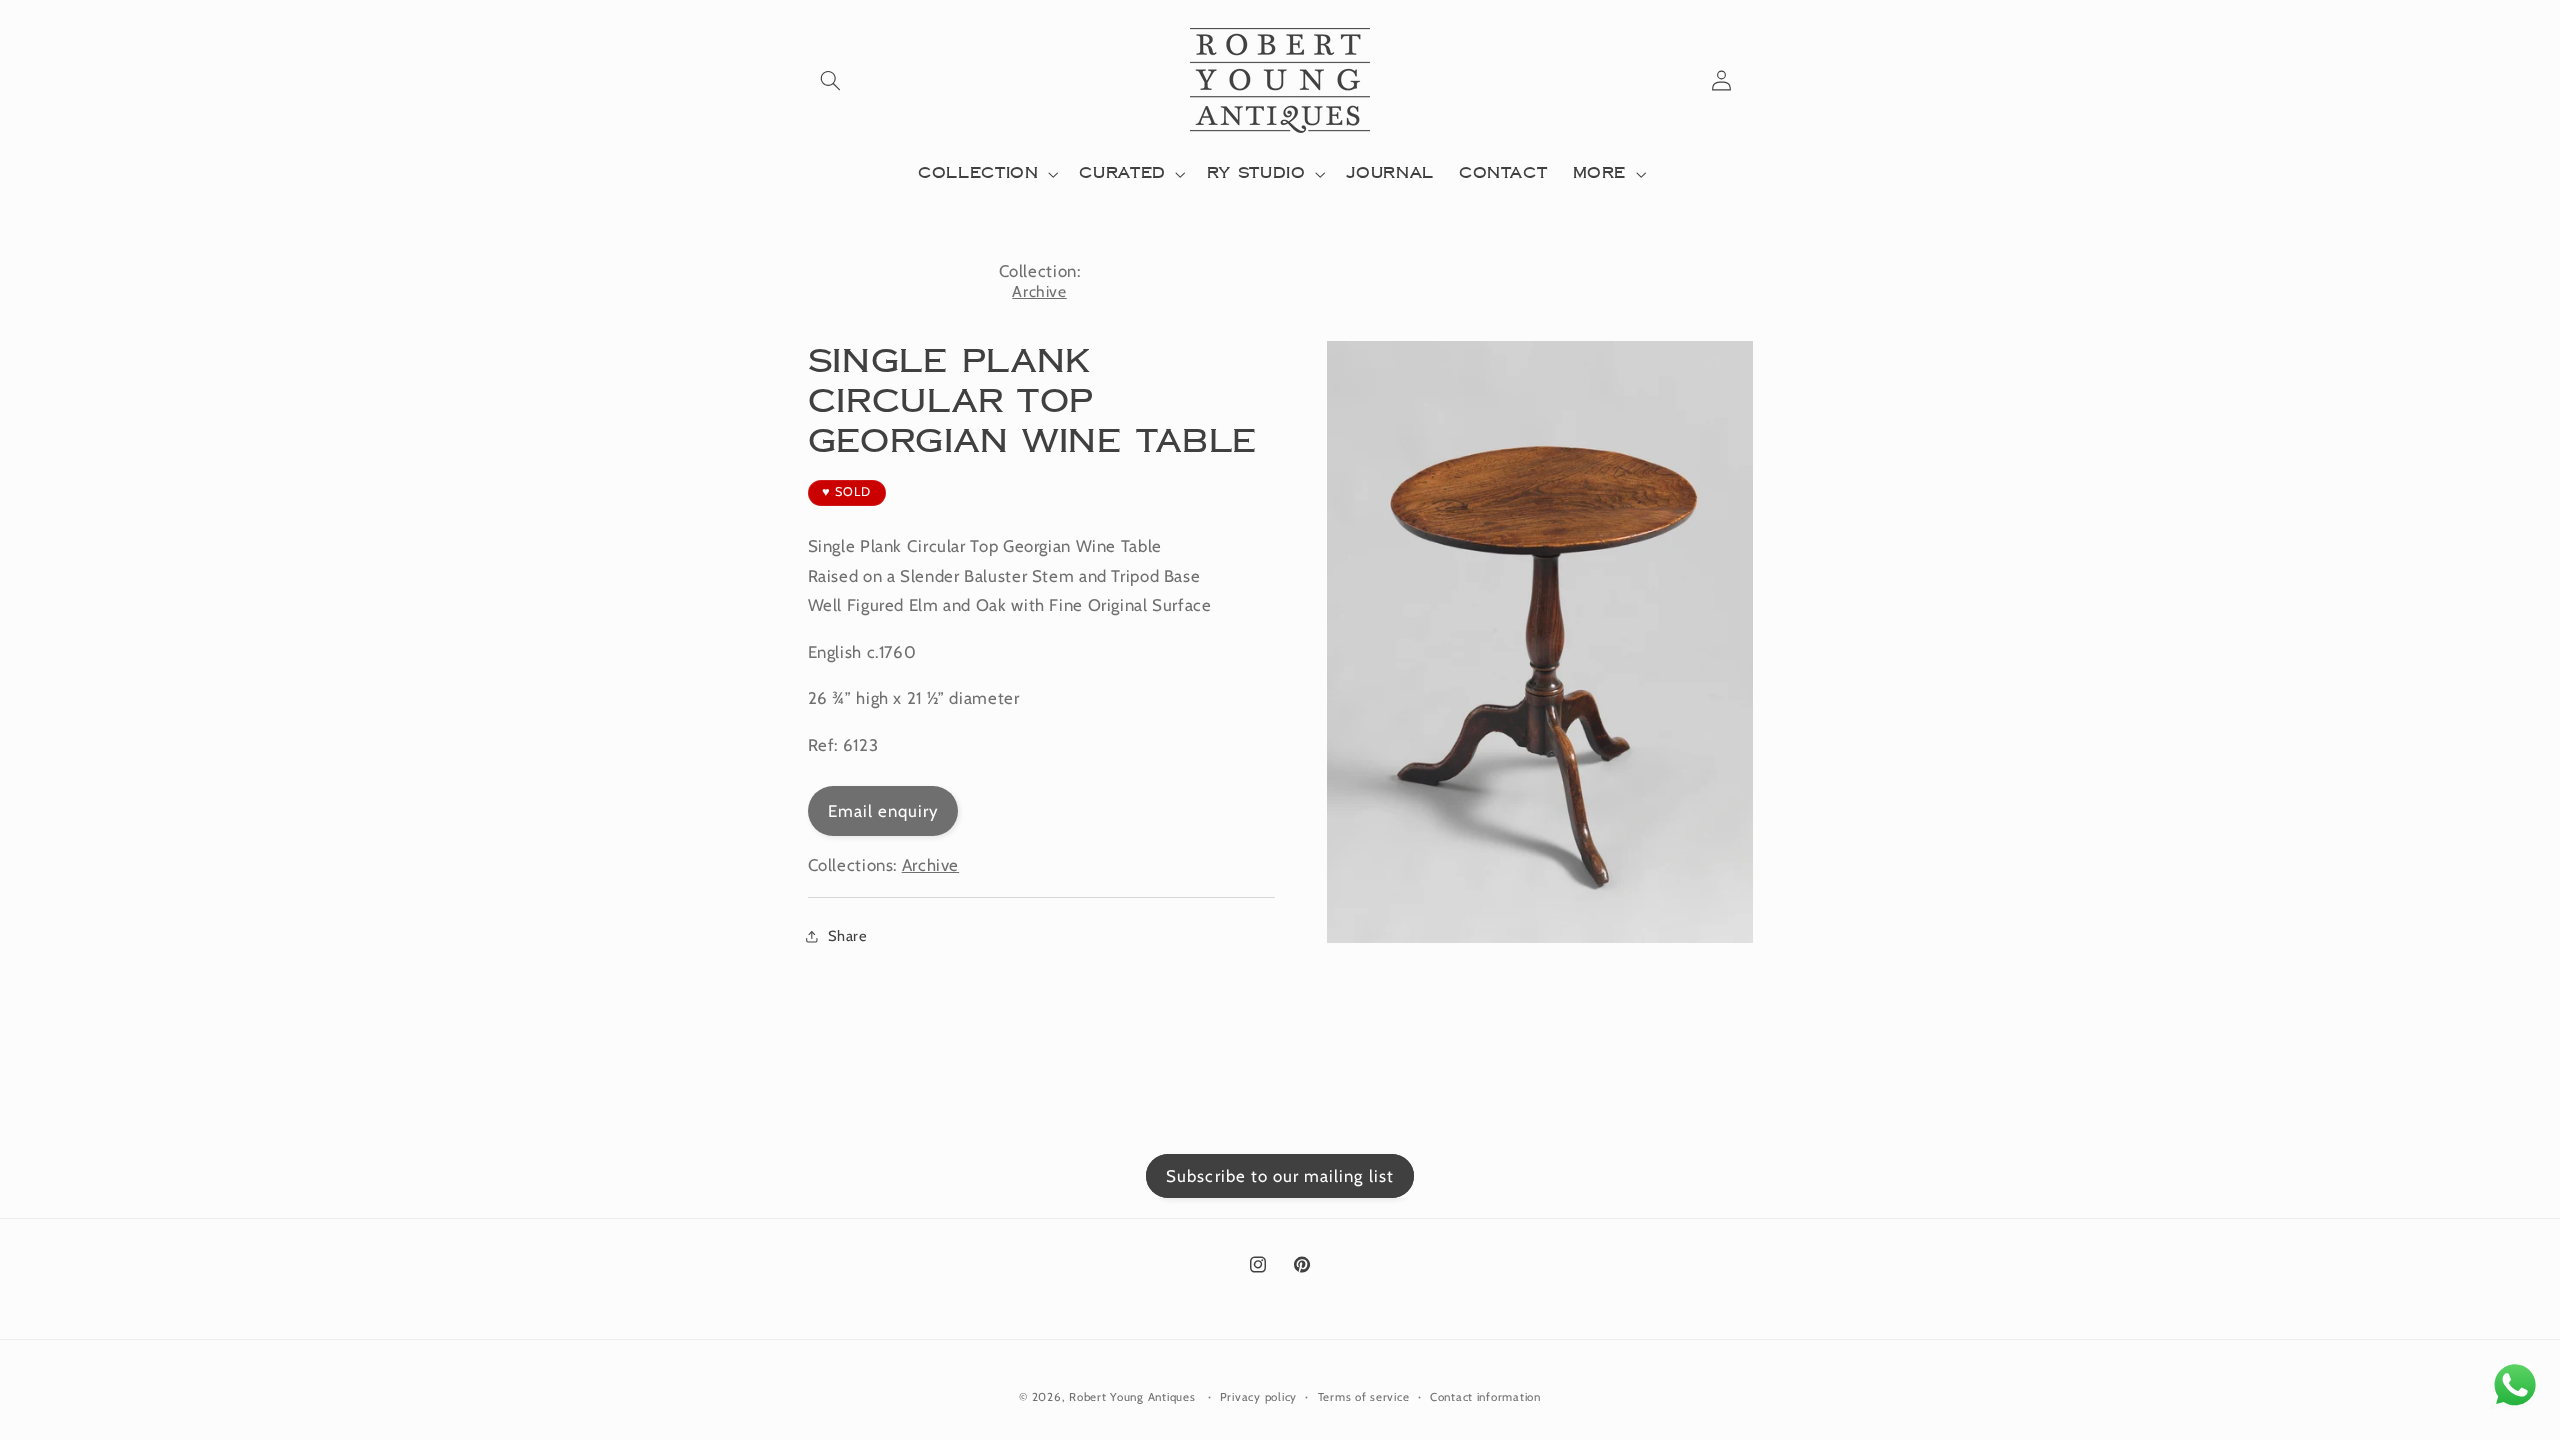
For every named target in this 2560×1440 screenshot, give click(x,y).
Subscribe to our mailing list (1279, 1176)
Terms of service (1364, 1397)
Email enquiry (883, 811)
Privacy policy (1258, 1397)
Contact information (1485, 1397)
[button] (831, 80)
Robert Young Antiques (1132, 1397)
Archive (1039, 291)
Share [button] (848, 936)
